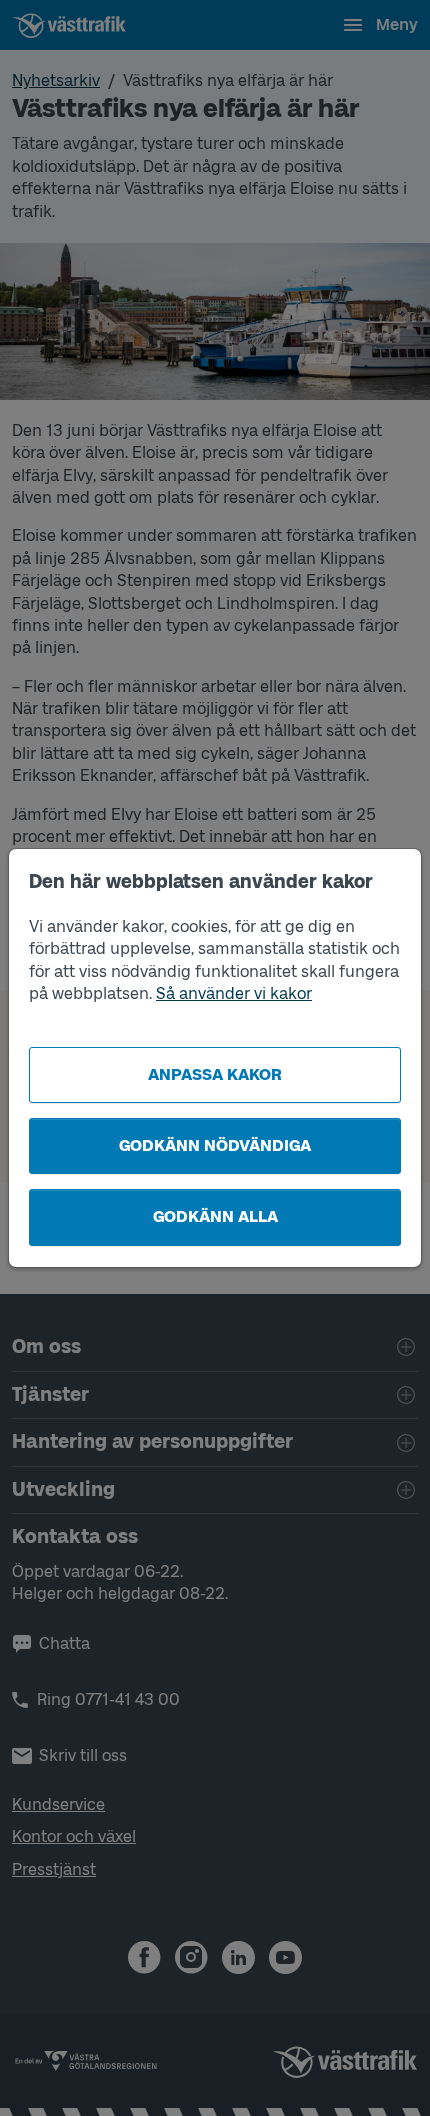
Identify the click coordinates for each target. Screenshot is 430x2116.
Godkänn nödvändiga (215, 1145)
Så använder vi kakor (234, 993)
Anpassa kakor (215, 1074)
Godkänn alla (215, 1216)
